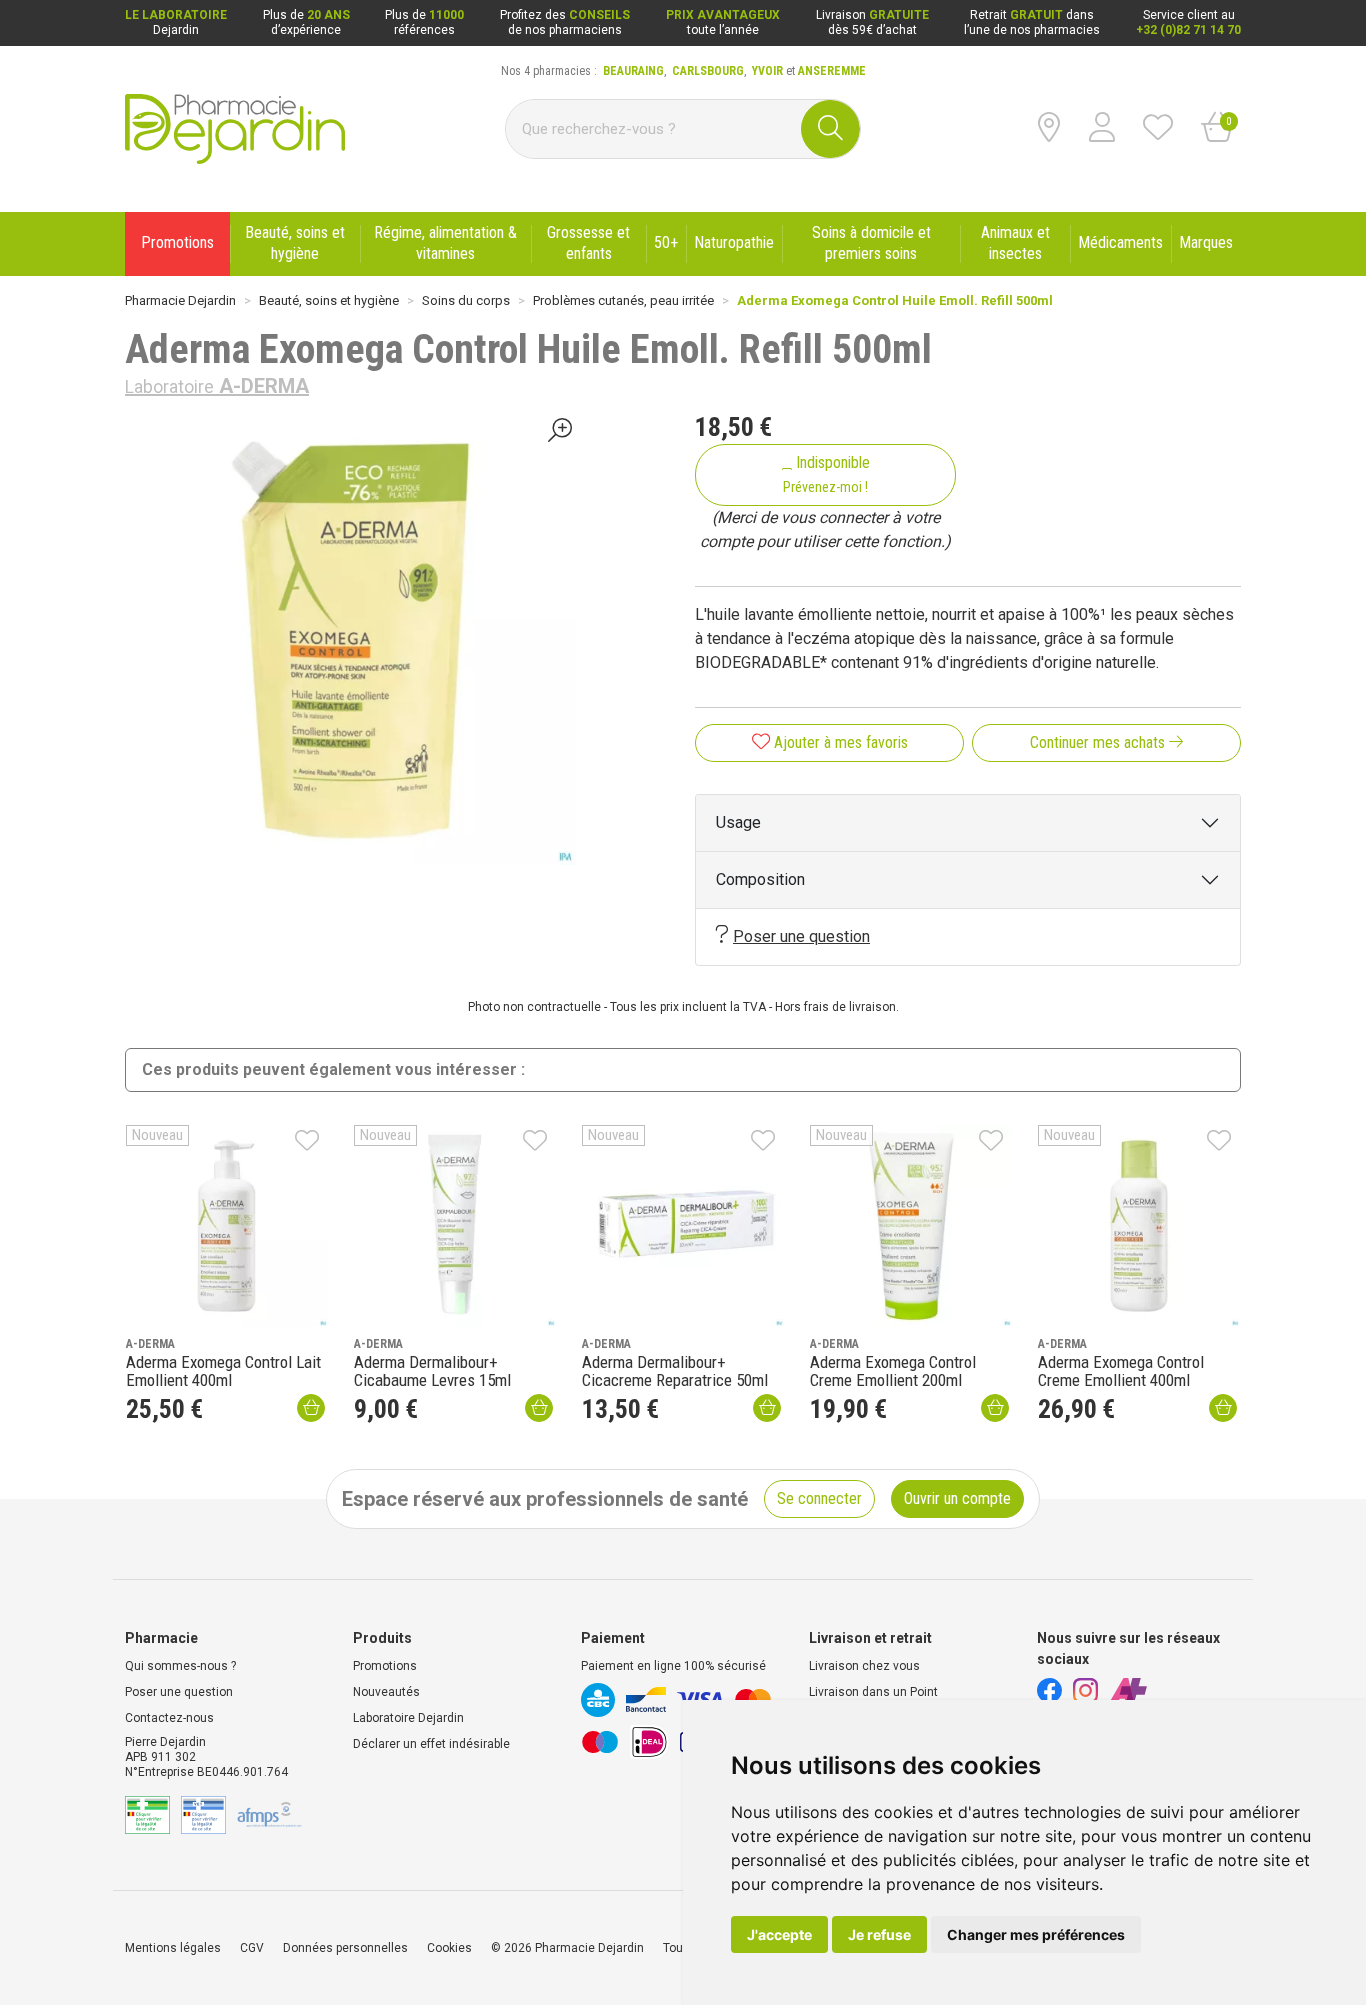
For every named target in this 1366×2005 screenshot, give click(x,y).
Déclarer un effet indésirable (431, 1744)
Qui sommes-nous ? (180, 1666)
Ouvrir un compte (957, 1498)
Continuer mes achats (1099, 742)
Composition (760, 879)
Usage (738, 822)
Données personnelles (345, 1948)
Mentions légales (173, 1948)
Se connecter (819, 1498)
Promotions (385, 1666)
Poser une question (801, 936)
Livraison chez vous (864, 1666)
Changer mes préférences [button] (1036, 1934)
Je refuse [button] (879, 1934)
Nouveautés (386, 1692)
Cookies (449, 1948)
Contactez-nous (169, 1718)
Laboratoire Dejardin (408, 1718)
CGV (252, 1948)
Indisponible (826, 474)
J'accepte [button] (779, 1934)
